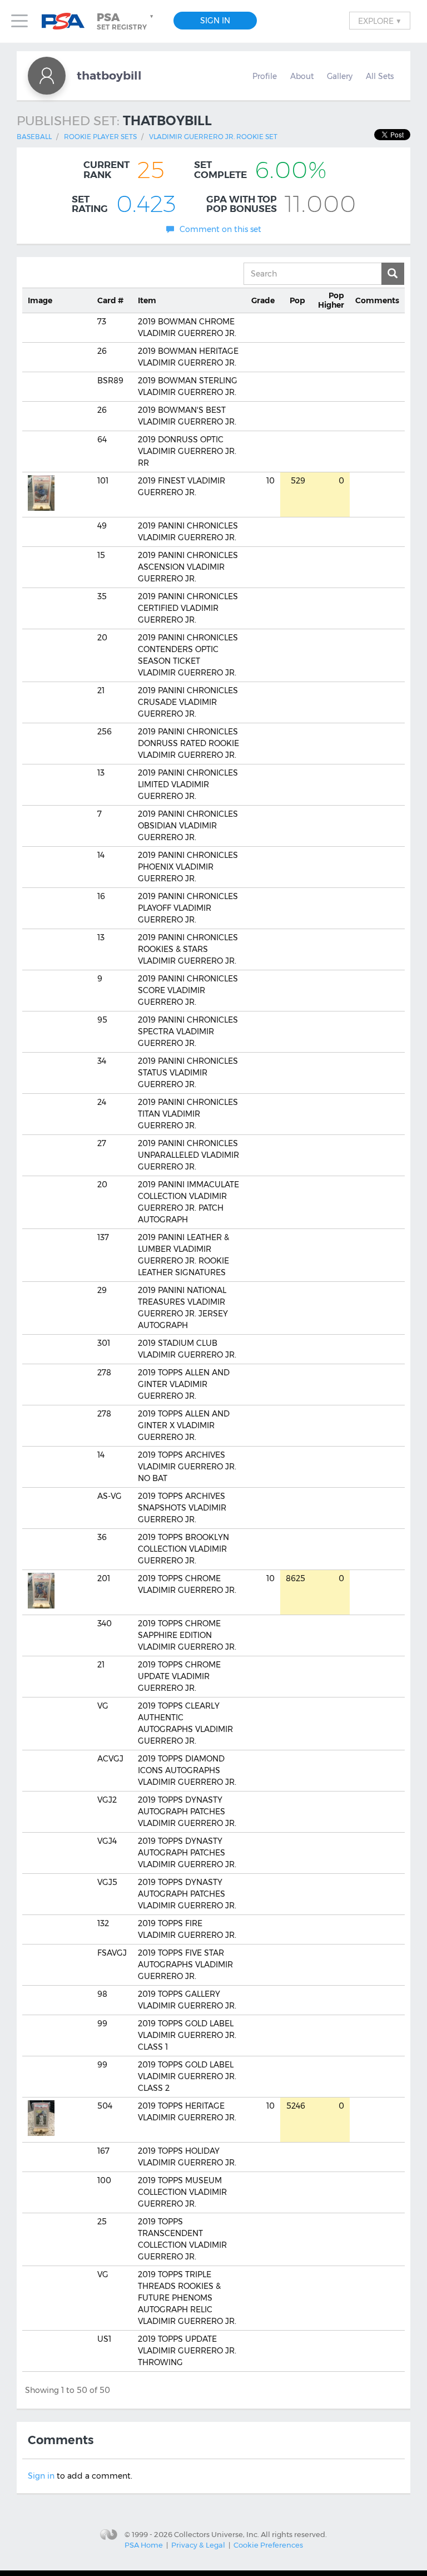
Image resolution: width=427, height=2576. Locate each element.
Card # (110, 300)
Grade (263, 300)
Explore (380, 21)
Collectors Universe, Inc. (217, 2534)
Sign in (41, 2476)
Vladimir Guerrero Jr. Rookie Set (213, 137)
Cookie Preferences (268, 2545)
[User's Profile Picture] (47, 76)
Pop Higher (331, 300)
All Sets (380, 76)
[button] (126, 21)
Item (147, 300)
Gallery (340, 76)
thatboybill (109, 75)
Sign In (215, 21)
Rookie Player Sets (100, 137)
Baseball (34, 137)
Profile (265, 76)
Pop (297, 300)
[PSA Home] (67, 21)
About (302, 76)
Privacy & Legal (198, 2545)
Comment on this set (220, 229)
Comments (377, 300)
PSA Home (144, 2545)
